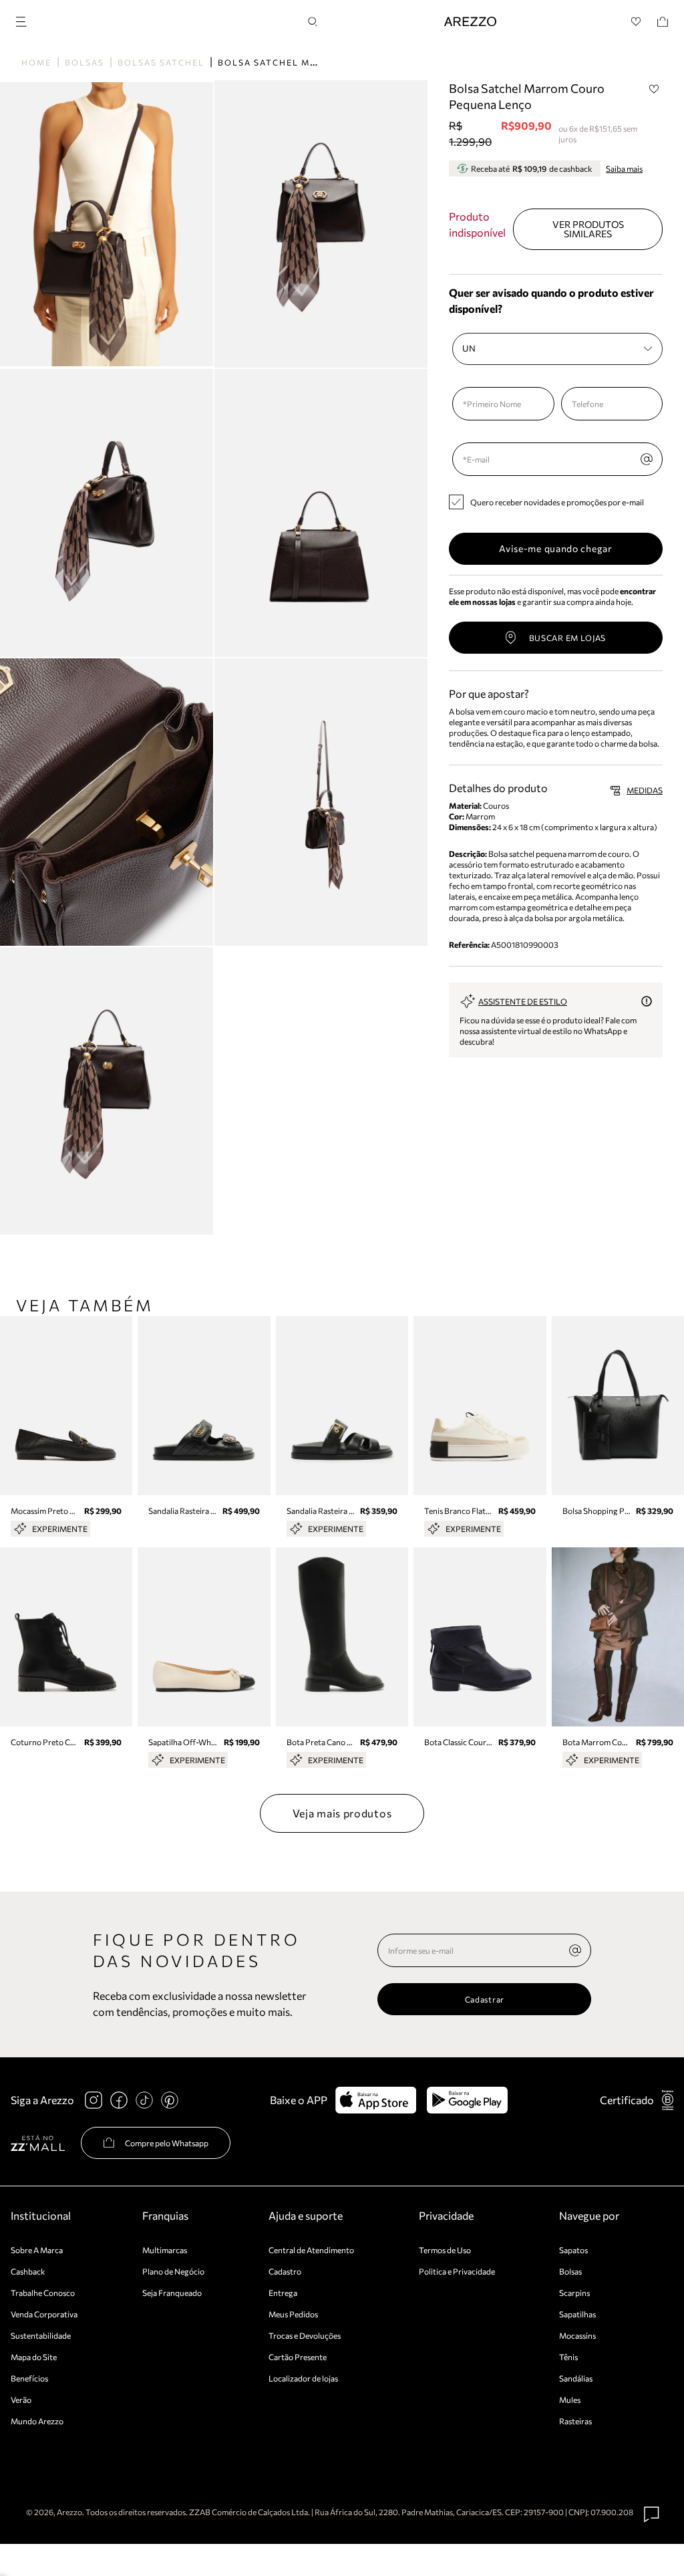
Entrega (283, 2293)
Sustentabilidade (41, 2335)
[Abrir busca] (313, 22)
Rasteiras (575, 2421)
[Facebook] (119, 2100)
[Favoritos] (636, 22)
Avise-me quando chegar (555, 548)
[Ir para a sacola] (663, 22)
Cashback (28, 2271)
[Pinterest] (170, 2100)
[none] (575, 1950)
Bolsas (84, 62)
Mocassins (577, 2335)
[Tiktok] (144, 2100)
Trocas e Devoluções (305, 2335)
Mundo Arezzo (37, 2421)
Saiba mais (624, 168)
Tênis (568, 2357)
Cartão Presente (298, 2357)
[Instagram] (94, 2100)
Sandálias (576, 2378)
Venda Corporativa (44, 2314)
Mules (570, 2400)
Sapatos (573, 2250)
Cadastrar (485, 1999)
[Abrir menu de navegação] (25, 20)
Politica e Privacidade (457, 2271)
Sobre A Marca (37, 2250)
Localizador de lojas (303, 2378)
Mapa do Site (34, 2357)
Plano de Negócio (173, 2271)
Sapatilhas (577, 2314)
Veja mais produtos (342, 1813)
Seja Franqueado (172, 2293)
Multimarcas (165, 2250)
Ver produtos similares (588, 229)
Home (36, 62)
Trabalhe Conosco (43, 2293)
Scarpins (574, 2293)
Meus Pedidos (293, 2314)
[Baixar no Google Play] (467, 2100)
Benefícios (29, 2378)
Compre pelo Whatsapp (167, 2143)
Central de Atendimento (311, 2250)
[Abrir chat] (652, 2515)
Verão (21, 2400)
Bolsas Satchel (161, 62)
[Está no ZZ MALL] (38, 2143)
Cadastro (285, 2271)
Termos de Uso (445, 2250)
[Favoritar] (654, 89)
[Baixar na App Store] (376, 2100)
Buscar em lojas (568, 638)
